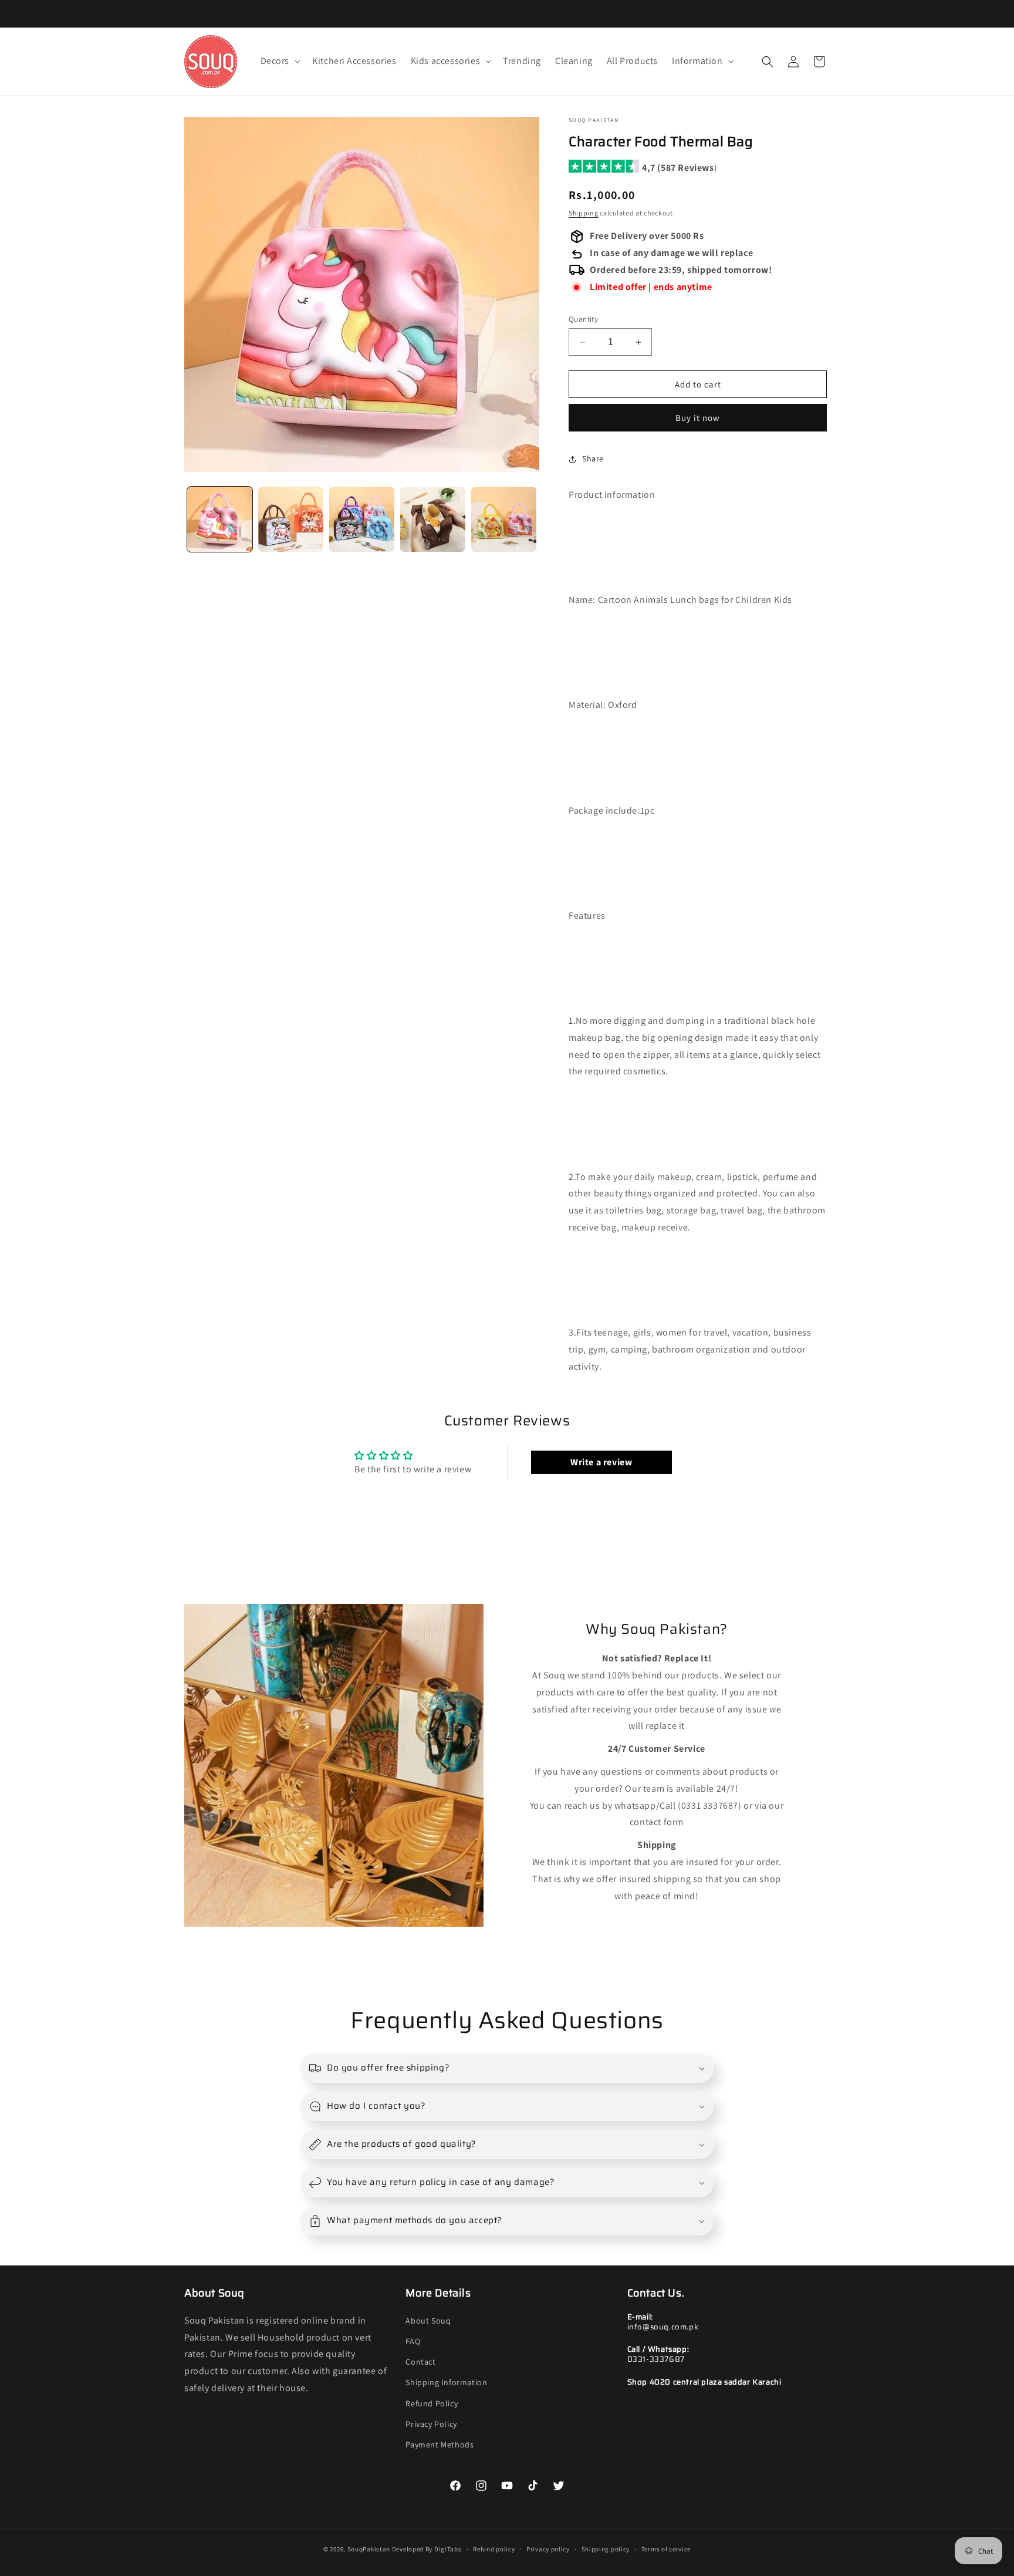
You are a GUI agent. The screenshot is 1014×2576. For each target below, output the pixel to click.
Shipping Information (446, 2382)
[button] (280, 61)
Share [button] (593, 459)
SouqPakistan (369, 2549)
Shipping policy (606, 2548)
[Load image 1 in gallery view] (220, 519)
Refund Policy (432, 2403)
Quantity (583, 319)
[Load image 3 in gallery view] (362, 519)
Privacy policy (548, 2548)
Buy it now (698, 418)
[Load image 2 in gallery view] (291, 519)
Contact (420, 2362)
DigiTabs (448, 2549)
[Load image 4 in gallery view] (433, 519)
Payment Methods (440, 2444)
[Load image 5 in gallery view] (504, 519)
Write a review (601, 1463)
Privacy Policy (431, 2423)
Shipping (584, 213)
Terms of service (666, 2548)
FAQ (413, 2341)
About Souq (428, 2320)
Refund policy (494, 2548)
